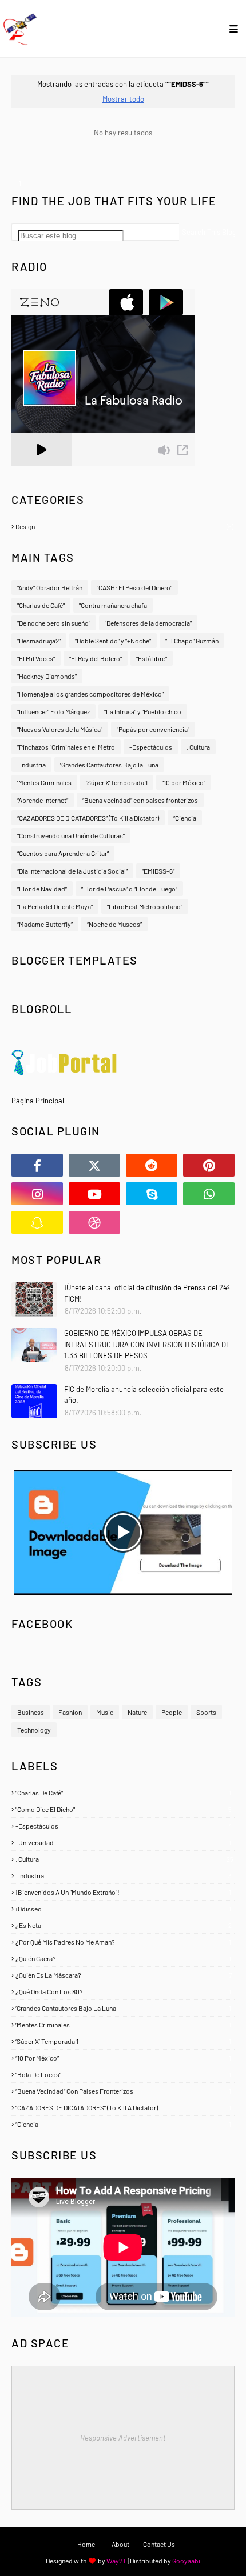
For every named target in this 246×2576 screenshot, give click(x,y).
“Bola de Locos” (123, 2074)
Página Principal (38, 1101)
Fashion (70, 1712)
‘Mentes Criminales (44, 782)
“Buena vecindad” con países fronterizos (140, 800)
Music (105, 1712)
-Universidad (123, 1842)
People (172, 1712)
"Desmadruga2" (39, 641)
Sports (206, 1712)
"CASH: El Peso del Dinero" (134, 587)
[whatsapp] (209, 1194)
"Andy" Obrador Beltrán (50, 587)
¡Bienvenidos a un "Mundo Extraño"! (123, 1892)
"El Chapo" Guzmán (192, 641)
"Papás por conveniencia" (153, 729)
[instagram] (37, 1194)
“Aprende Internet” (43, 800)
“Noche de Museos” (114, 924)
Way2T (116, 2561)
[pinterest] (209, 1165)
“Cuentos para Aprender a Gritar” (63, 853)
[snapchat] (37, 1222)
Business (31, 1712)
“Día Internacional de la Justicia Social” (72, 871)
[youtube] (94, 1194)
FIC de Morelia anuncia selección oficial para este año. (144, 1395)
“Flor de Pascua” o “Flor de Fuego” (129, 889)
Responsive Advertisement (123, 2438)
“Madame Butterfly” (45, 924)
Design (124, 526)
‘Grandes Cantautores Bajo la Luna (109, 765)
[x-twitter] (94, 1165)
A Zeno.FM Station (41, 471)
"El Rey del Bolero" (96, 658)
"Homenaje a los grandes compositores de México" (90, 694)
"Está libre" (152, 658)
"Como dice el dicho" (124, 1809)
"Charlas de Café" (41, 605)
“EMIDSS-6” (158, 871)
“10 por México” (184, 782)
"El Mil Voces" (36, 658)
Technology (34, 1730)
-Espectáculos (151, 747)
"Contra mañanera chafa (113, 605)
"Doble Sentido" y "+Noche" (113, 641)
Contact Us (159, 2544)
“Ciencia (185, 818)
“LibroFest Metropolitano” (145, 906)
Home (86, 2544)
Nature (137, 1712)
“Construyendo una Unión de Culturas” (71, 835)
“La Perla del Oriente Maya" (55, 906)
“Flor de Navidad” (42, 889)
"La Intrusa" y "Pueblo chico (143, 711)
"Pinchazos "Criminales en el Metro (66, 747)
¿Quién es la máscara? (124, 1975)
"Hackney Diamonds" (47, 676)
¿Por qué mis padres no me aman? (123, 1942)
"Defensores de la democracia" (148, 623)
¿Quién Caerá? (123, 1958)
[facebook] (37, 1165)
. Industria (31, 765)
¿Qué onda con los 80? (123, 1991)
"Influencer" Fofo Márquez (53, 711)
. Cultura (198, 747)
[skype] (152, 1194)
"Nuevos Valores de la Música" (60, 729)
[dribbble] (94, 1222)
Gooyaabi (186, 2561)
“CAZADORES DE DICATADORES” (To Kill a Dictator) (88, 818)
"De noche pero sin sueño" (54, 623)
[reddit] (152, 1165)
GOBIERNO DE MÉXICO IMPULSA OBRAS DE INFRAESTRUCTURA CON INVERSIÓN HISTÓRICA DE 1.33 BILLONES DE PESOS (147, 1344)
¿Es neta (124, 1925)
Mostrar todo (123, 99)
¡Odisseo (123, 1909)
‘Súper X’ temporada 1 (117, 782)
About (120, 2544)
